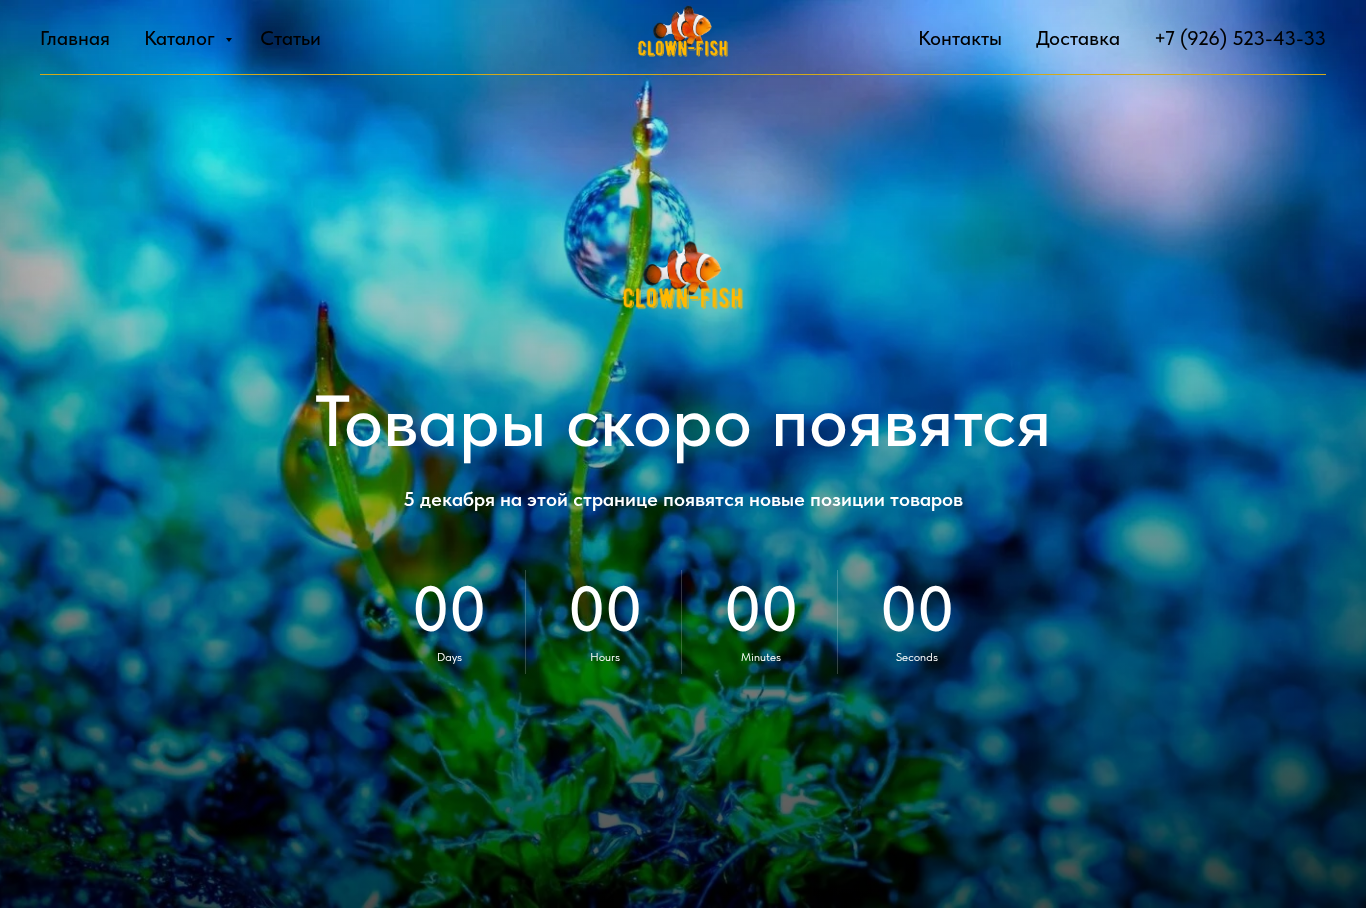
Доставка (1078, 38)
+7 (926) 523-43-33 (1240, 38)
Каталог (182, 38)
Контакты (960, 38)
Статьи (290, 38)
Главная (75, 38)
